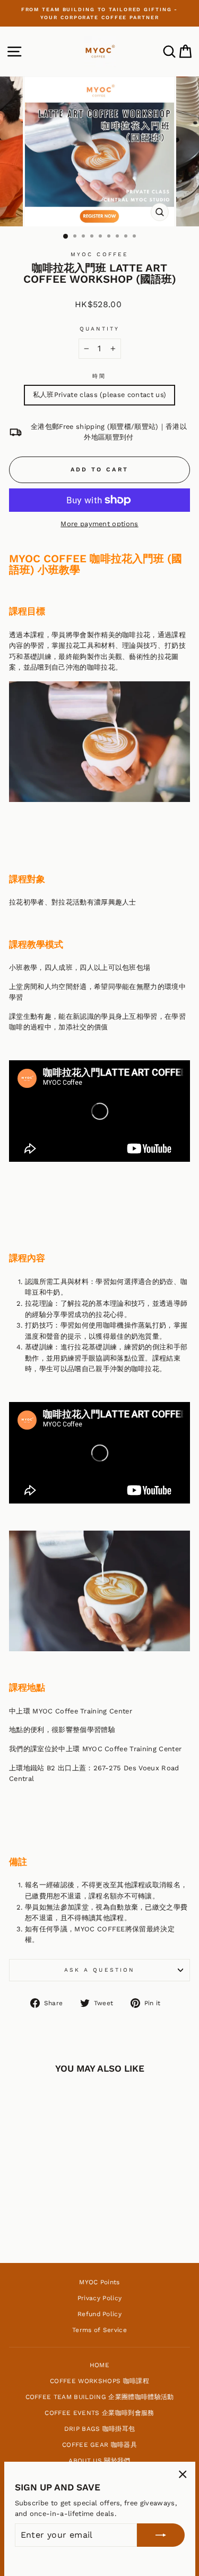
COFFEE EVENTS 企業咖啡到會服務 (99, 2413)
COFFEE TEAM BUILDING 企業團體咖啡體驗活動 (100, 2397)
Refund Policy (99, 2314)
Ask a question (99, 1970)
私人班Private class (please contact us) (100, 395)
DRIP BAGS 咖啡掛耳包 (100, 2429)
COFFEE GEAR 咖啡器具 (99, 2445)
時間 (99, 376)
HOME (99, 2365)
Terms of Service (99, 2330)
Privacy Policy (100, 2298)
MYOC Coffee (99, 254)
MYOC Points (99, 2282)
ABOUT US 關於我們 (99, 2461)
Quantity (100, 329)
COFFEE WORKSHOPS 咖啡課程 (99, 2381)
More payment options (99, 524)
